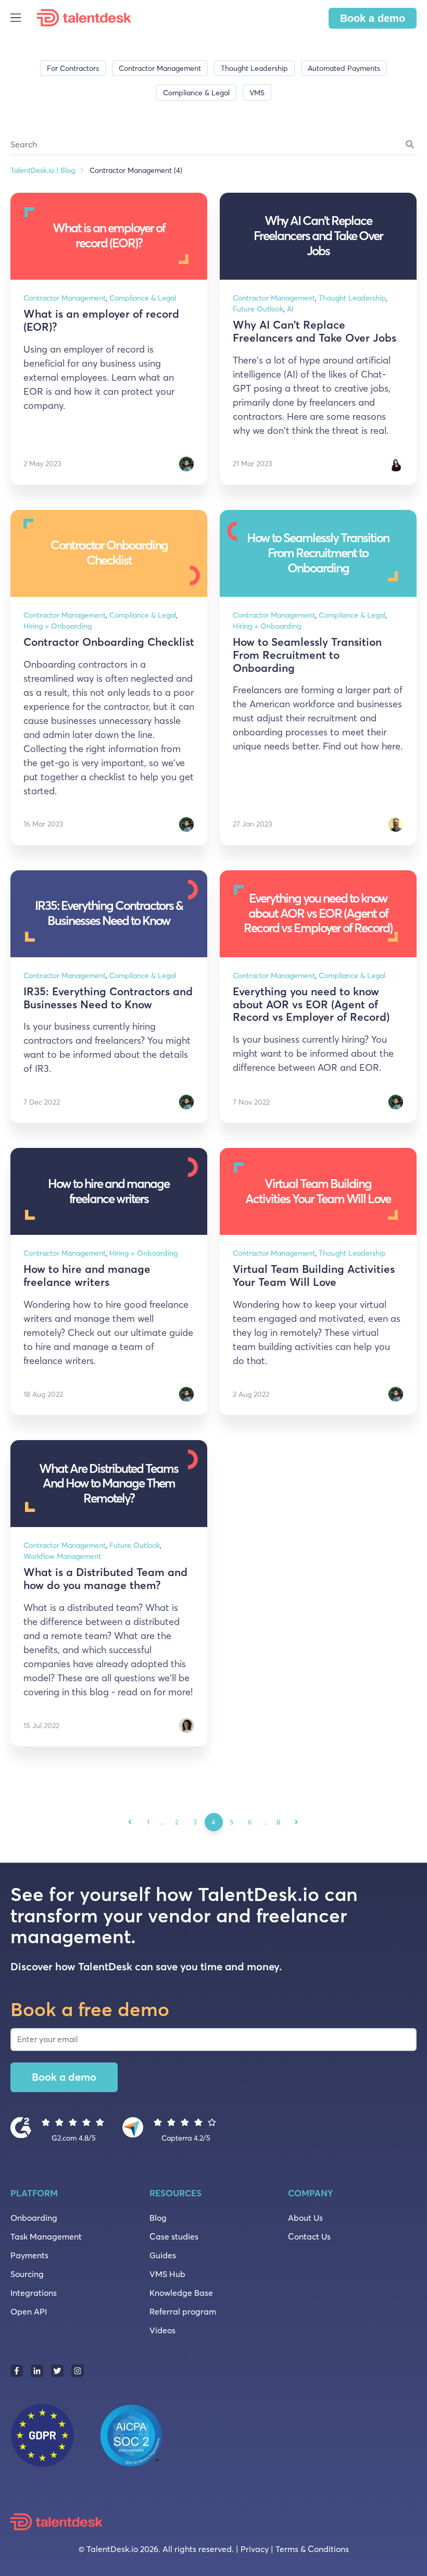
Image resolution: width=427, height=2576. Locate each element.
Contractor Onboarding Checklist (109, 642)
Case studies (174, 2236)
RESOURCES (175, 2193)
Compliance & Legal (143, 298)
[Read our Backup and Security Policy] (96, 2434)
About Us (305, 2218)
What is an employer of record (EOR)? (101, 320)
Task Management (46, 2236)
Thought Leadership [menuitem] (254, 68)
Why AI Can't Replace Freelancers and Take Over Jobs (315, 331)
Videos (162, 2330)
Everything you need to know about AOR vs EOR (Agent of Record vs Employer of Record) (311, 1004)
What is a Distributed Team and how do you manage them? (105, 1579)
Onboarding (34, 2218)
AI (290, 309)
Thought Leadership (352, 298)
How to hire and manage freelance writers (87, 1276)
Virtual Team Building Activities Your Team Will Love (314, 1276)
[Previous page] (130, 1822)
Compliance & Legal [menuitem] (196, 93)
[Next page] (297, 1822)
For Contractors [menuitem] (73, 68)
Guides (163, 2255)
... (163, 1822)
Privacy (255, 2549)
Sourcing (27, 2274)
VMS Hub (167, 2274)
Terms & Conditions (312, 2549)
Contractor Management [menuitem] (160, 68)
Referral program (183, 2311)
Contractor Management (65, 298)
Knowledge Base (181, 2293)
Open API (29, 2311)
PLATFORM (34, 2193)
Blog (158, 2218)
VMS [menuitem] (257, 93)
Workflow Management (62, 1556)
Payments (29, 2255)
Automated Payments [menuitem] (344, 68)
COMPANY (311, 2193)
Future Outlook (258, 309)
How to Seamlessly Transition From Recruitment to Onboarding (307, 655)
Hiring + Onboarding (58, 626)
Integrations (34, 2293)
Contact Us (309, 2236)
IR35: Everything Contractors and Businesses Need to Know (108, 998)
